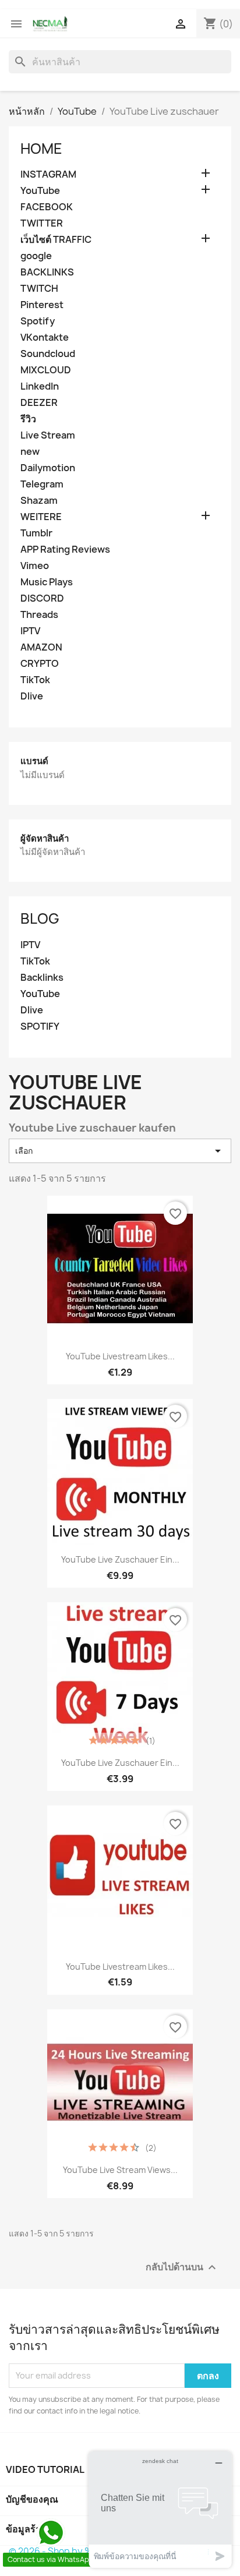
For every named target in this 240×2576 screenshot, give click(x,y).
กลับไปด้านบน (182, 2267)
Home (41, 149)
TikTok (35, 680)
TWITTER (42, 223)
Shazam (39, 501)
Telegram (42, 484)
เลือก (120, 1151)
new (30, 452)
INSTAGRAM (48, 174)
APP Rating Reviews (65, 550)
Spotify (38, 321)
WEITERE (41, 517)
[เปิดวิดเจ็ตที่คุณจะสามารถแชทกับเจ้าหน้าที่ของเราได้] (160, 2509)
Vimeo (35, 566)
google (36, 256)
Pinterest (42, 305)
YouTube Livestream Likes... (120, 1356)
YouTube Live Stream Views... (120, 2170)
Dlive (32, 696)
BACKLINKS (47, 272)
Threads (39, 615)
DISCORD (42, 598)
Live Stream (48, 435)
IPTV (30, 631)
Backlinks (42, 978)
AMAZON (41, 647)
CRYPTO (40, 664)
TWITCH (39, 289)
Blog (40, 918)
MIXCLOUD (46, 370)
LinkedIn (40, 386)
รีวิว (28, 419)
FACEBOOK (47, 207)
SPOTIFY (40, 1026)
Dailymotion (48, 468)
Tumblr (36, 533)
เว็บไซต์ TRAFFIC (56, 240)
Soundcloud (48, 354)
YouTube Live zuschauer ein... (120, 1559)
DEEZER (39, 403)
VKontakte (45, 338)
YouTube (40, 191)
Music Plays (47, 582)
